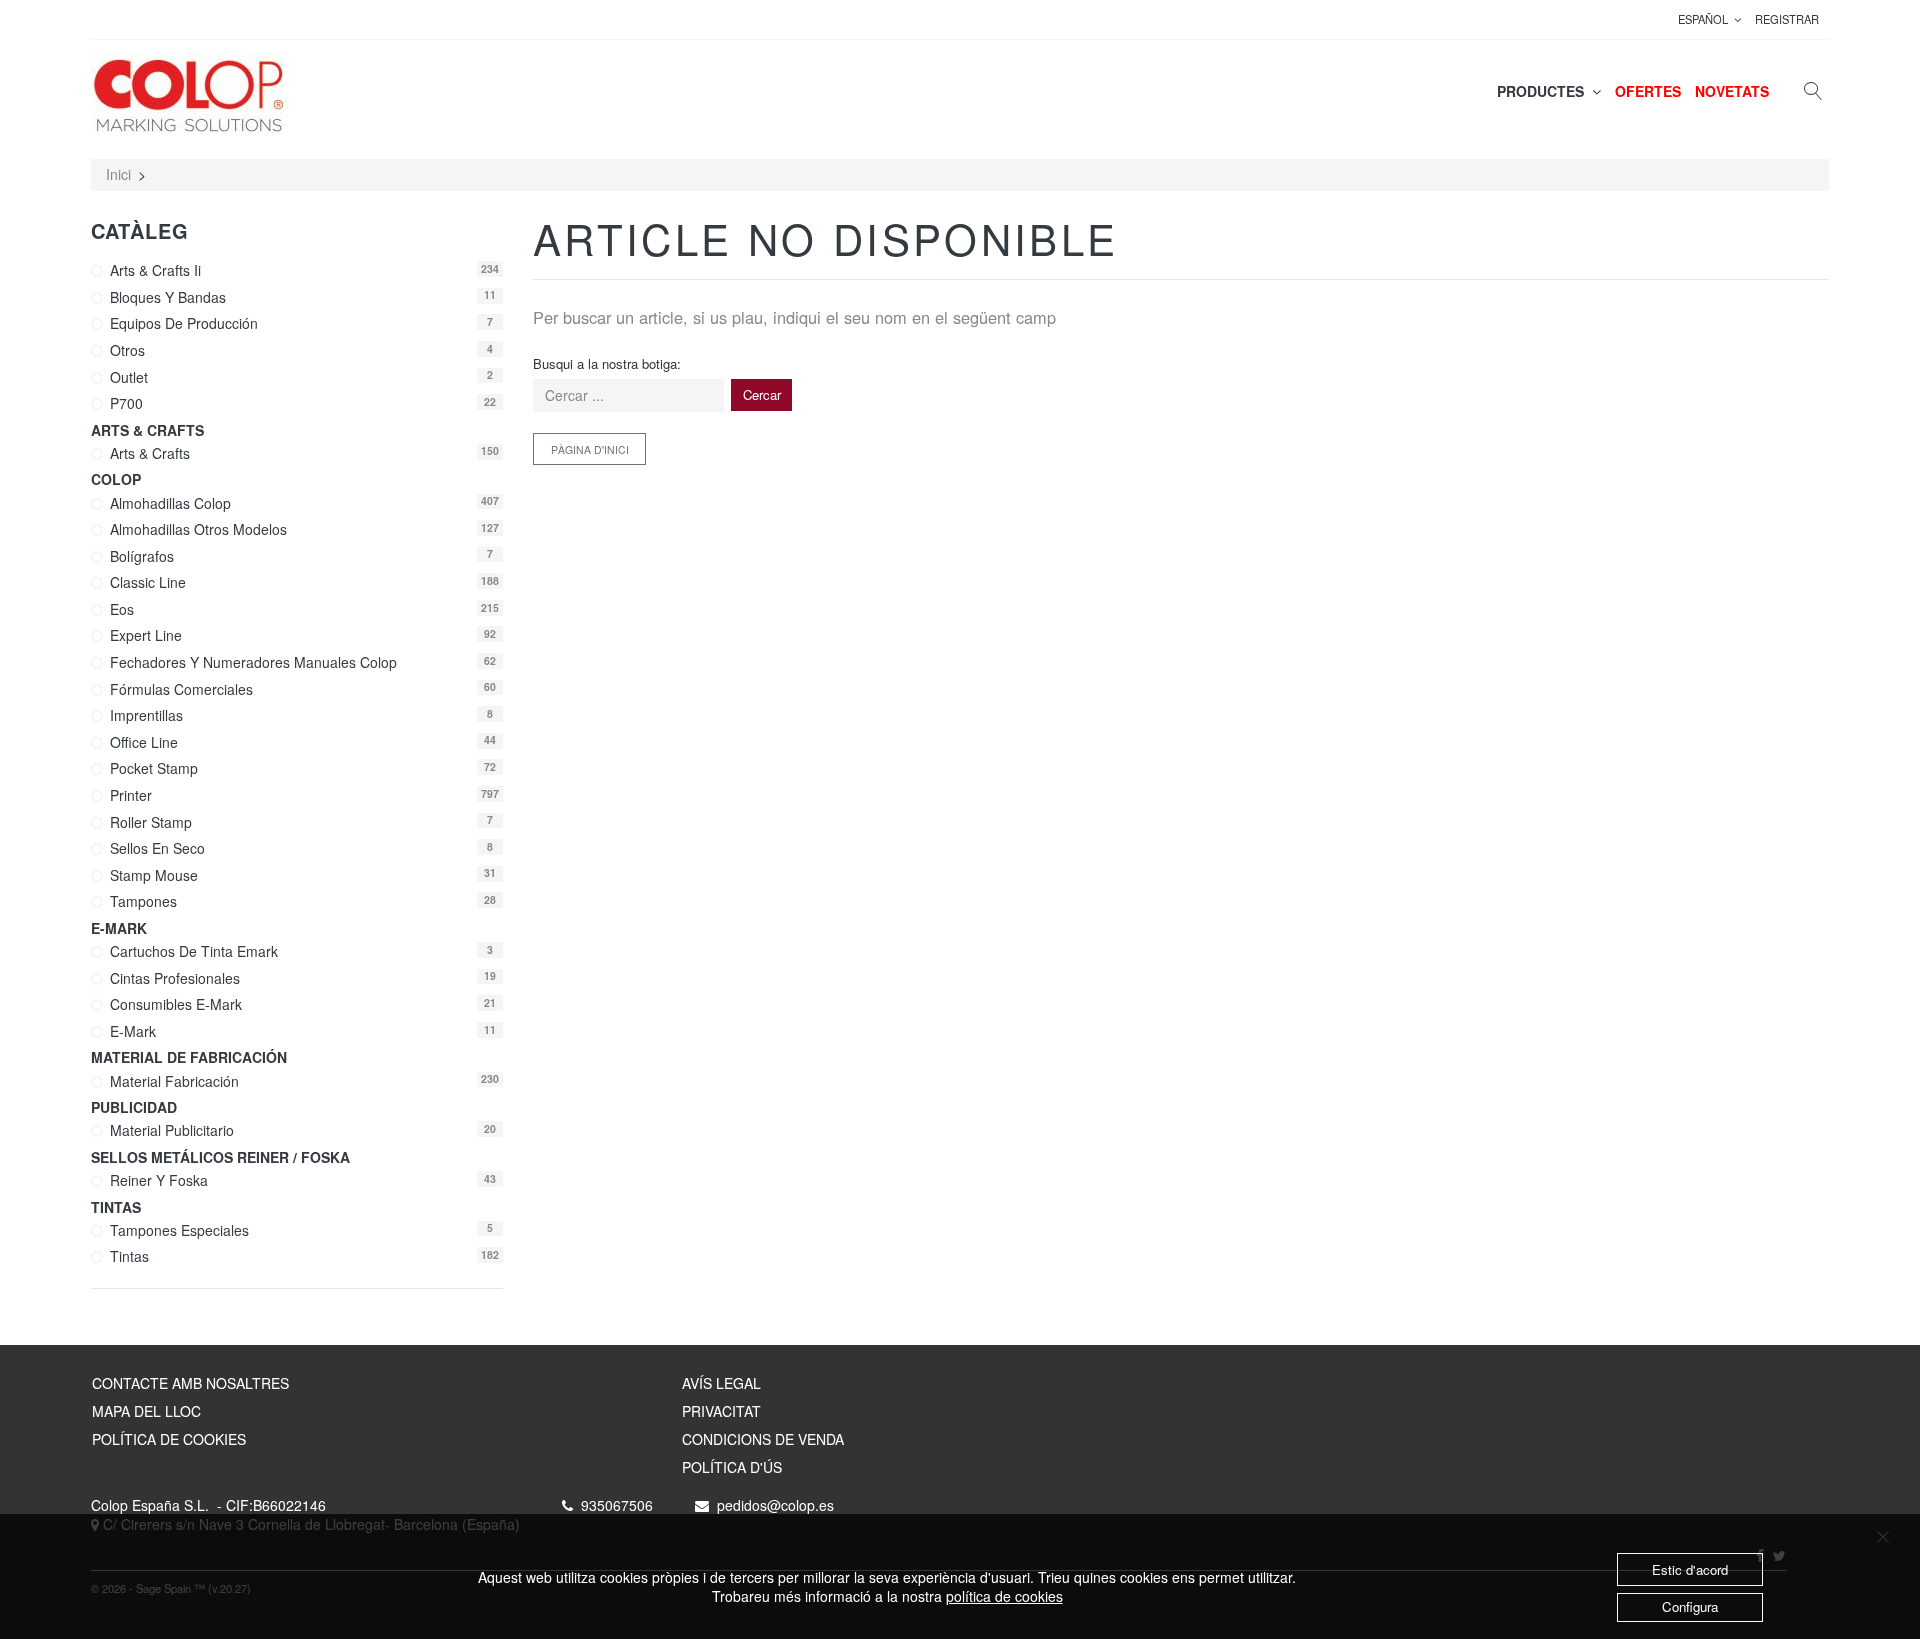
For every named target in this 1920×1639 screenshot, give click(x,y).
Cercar (762, 394)
